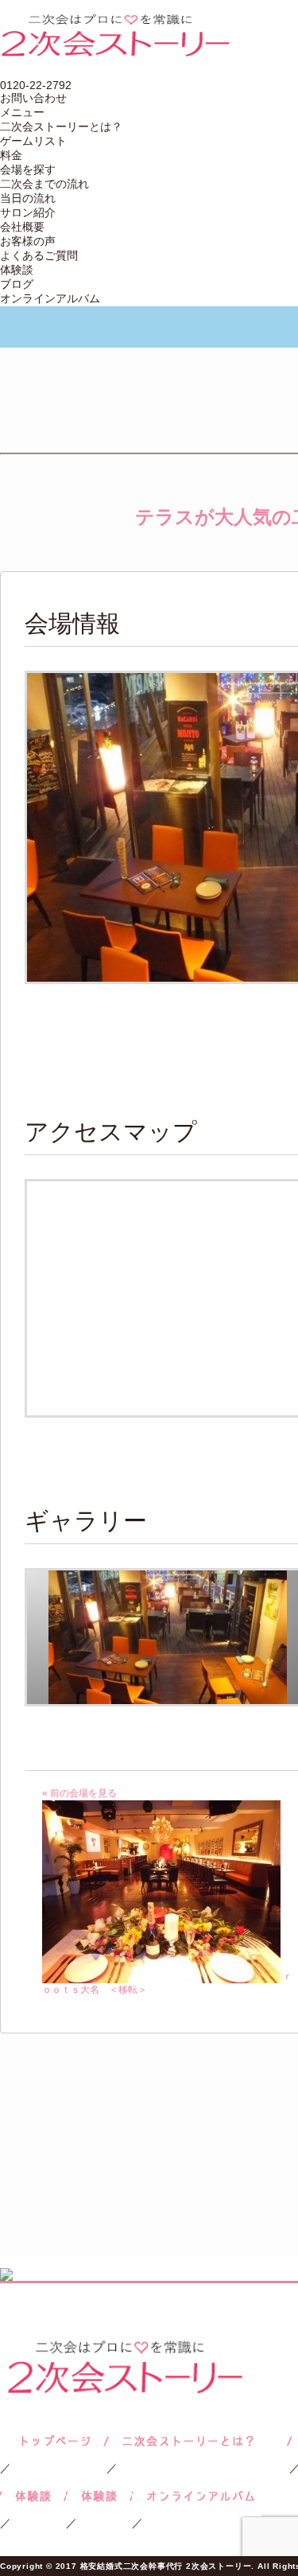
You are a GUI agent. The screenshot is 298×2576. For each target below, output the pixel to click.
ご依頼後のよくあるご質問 (99, 2496)
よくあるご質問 (39, 255)
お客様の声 (28, 241)
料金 (11, 155)
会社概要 (22, 227)
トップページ (53, 2441)
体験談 (17, 270)
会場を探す (28, 169)
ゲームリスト (33, 141)
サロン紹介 (28, 212)
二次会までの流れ (45, 184)
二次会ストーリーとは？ (61, 126)
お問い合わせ (33, 98)
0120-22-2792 (36, 85)
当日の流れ (28, 198)
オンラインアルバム (50, 298)
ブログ (17, 284)
